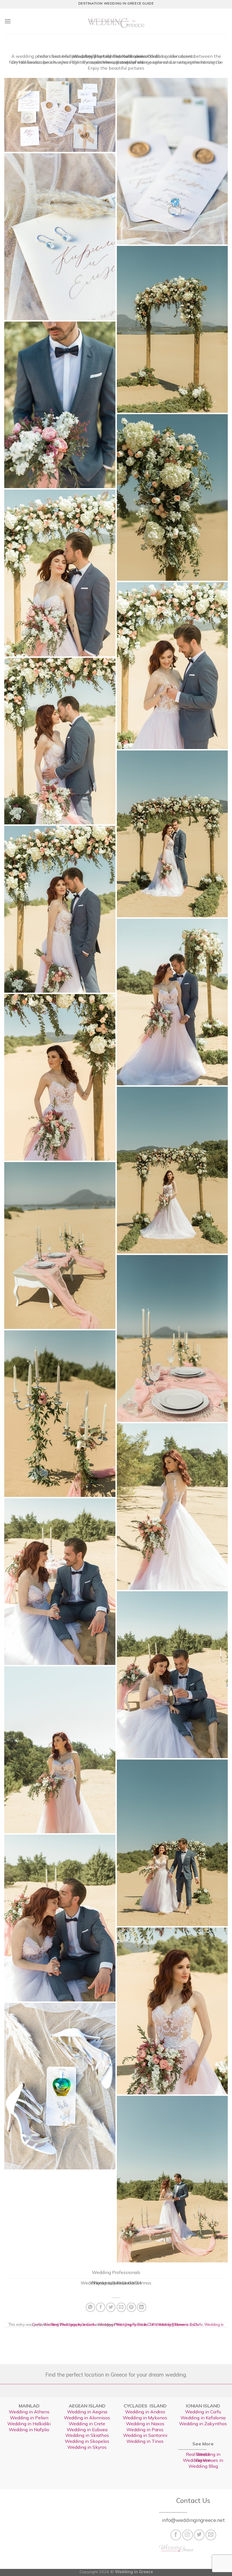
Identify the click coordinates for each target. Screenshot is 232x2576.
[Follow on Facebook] (176, 2535)
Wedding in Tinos (145, 2441)
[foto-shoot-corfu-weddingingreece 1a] (60, 115)
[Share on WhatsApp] (90, 2307)
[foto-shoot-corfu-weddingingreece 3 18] (60, 1582)
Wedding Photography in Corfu (70, 2324)
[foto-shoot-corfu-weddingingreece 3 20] (60, 1750)
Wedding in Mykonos (145, 2418)
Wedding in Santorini (145, 2435)
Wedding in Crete (87, 2424)
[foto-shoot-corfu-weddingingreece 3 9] (172, 834)
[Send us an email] (211, 2535)
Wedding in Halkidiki (29, 2424)
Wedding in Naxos (145, 2424)
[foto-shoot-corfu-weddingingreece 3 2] (172, 329)
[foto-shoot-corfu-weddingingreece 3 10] (60, 909)
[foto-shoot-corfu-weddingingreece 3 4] (60, 405)
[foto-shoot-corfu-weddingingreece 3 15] (172, 1338)
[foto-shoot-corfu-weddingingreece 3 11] (172, 1002)
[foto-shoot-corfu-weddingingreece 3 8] (60, 741)
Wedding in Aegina (87, 2412)
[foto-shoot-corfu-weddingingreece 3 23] (172, 2011)
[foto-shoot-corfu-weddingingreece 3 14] (60, 1245)
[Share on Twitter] (111, 2307)
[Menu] (8, 21)
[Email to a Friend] (121, 2307)
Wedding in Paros (145, 2430)
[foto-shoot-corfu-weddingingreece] (172, 2179)
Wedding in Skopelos (87, 2441)
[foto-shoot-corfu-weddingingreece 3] (60, 2086)
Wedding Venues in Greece (203, 2460)
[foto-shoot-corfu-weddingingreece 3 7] (172, 665)
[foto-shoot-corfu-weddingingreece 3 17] (172, 1507)
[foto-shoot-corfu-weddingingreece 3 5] (172, 497)
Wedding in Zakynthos (203, 2424)
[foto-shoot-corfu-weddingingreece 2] (172, 161)
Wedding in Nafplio (29, 2430)
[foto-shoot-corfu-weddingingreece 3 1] (60, 237)
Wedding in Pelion (29, 2418)
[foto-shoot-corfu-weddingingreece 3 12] (60, 1077)
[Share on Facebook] (101, 2307)
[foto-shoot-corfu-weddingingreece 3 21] (172, 1843)
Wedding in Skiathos (87, 2435)
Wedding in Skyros (87, 2447)
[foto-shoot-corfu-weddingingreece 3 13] (172, 1170)
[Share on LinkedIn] (142, 2307)
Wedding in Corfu (203, 2412)
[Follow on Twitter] (199, 2535)
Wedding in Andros (145, 2412)
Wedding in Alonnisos (87, 2418)
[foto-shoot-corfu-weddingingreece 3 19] (172, 1675)
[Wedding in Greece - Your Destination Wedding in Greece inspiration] (116, 21)
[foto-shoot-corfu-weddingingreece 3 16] (60, 1414)
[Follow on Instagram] (188, 2535)
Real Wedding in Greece (203, 2454)
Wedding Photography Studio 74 (126, 2324)
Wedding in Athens (29, 2412)
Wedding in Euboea (87, 2430)
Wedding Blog (203, 2466)
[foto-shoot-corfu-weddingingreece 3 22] (60, 1918)
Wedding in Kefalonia (203, 2418)
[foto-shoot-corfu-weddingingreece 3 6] (60, 573)
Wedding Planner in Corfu (177, 2324)
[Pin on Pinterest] (131, 2307)
